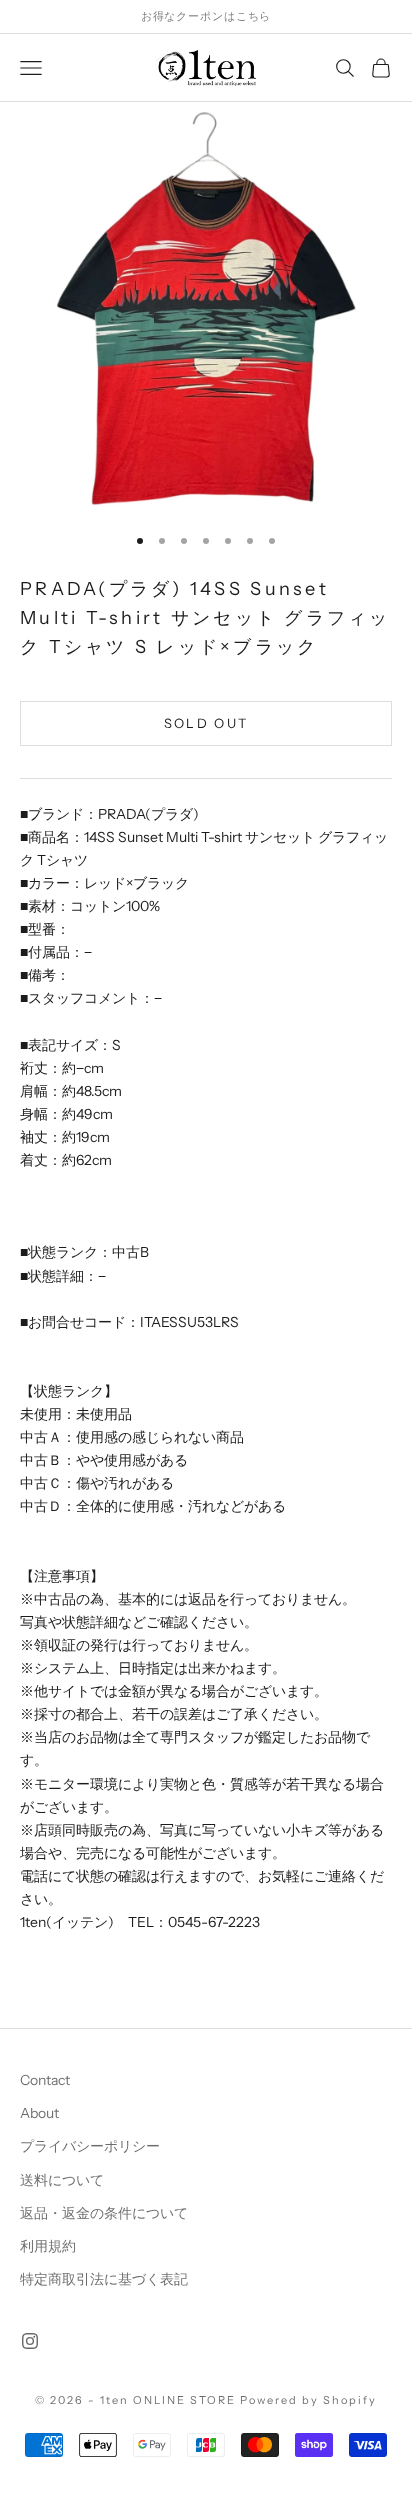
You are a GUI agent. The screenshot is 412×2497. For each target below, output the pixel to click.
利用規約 (48, 2246)
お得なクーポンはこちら (206, 16)
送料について (62, 2180)
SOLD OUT (206, 723)
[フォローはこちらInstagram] (30, 2341)
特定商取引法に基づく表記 (104, 2279)
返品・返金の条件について (104, 2213)
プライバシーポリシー (90, 2146)
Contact (45, 2080)
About (39, 2113)
